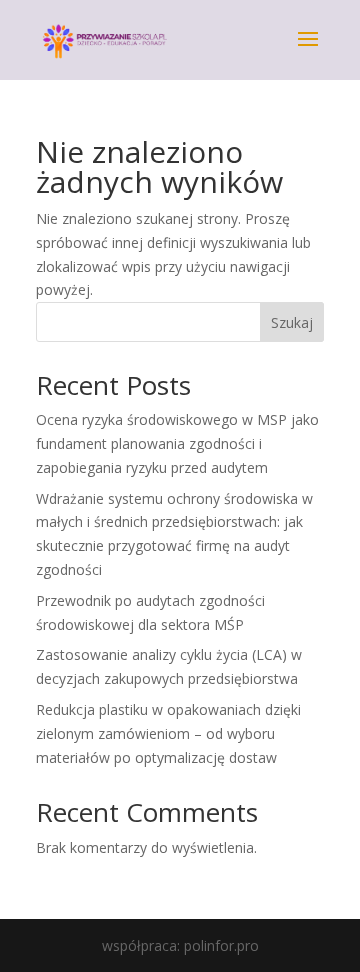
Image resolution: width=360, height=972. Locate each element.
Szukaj (292, 322)
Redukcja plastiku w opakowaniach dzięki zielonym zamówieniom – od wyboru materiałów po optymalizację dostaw (168, 733)
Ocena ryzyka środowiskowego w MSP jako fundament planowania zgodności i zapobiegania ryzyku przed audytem (177, 443)
